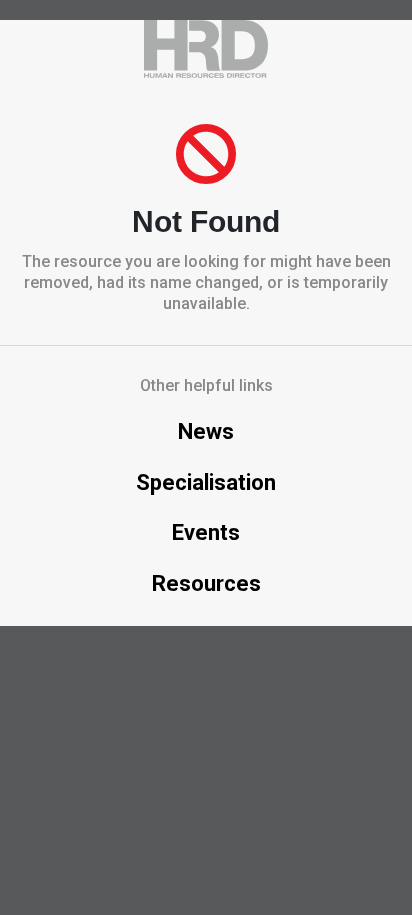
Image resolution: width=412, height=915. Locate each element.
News (206, 431)
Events (206, 532)
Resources (206, 583)
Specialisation (206, 482)
